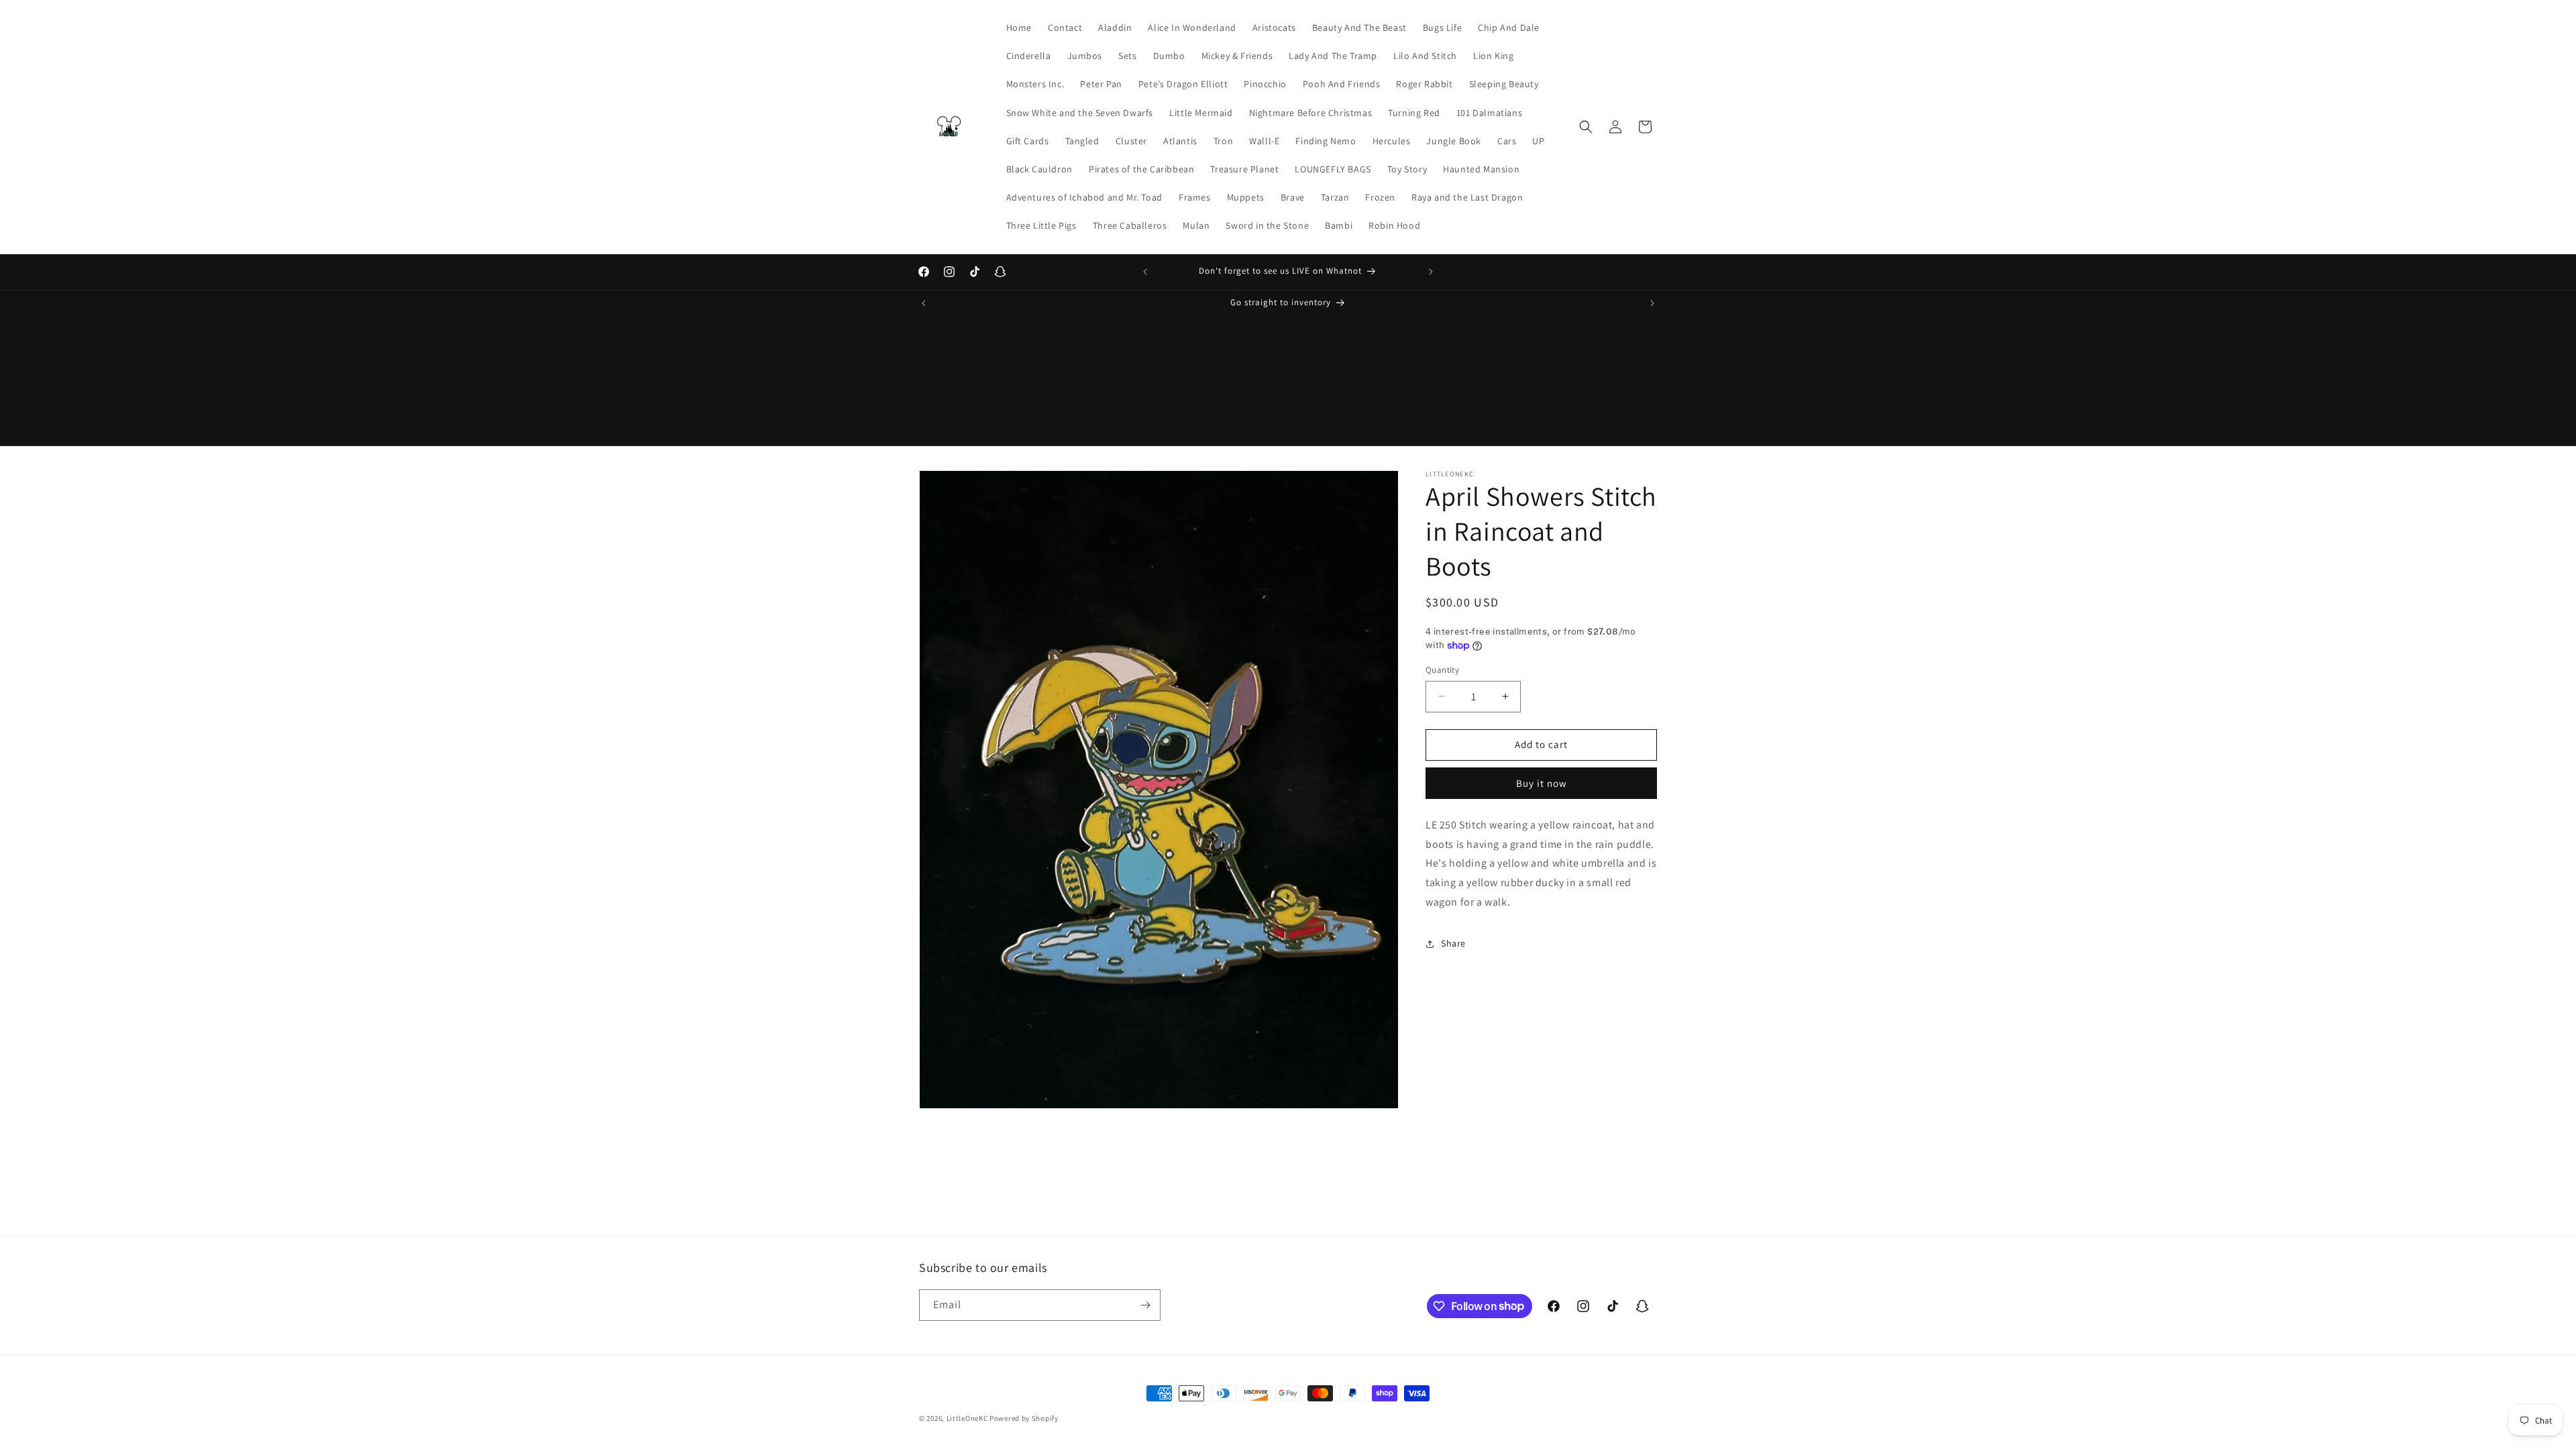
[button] (1586, 127)
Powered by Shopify (1024, 1418)
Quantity (1442, 670)
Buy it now (1542, 783)
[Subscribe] (1145, 1305)
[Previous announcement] (1145, 272)
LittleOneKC (967, 1418)
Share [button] (1453, 943)
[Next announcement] (1431, 272)
